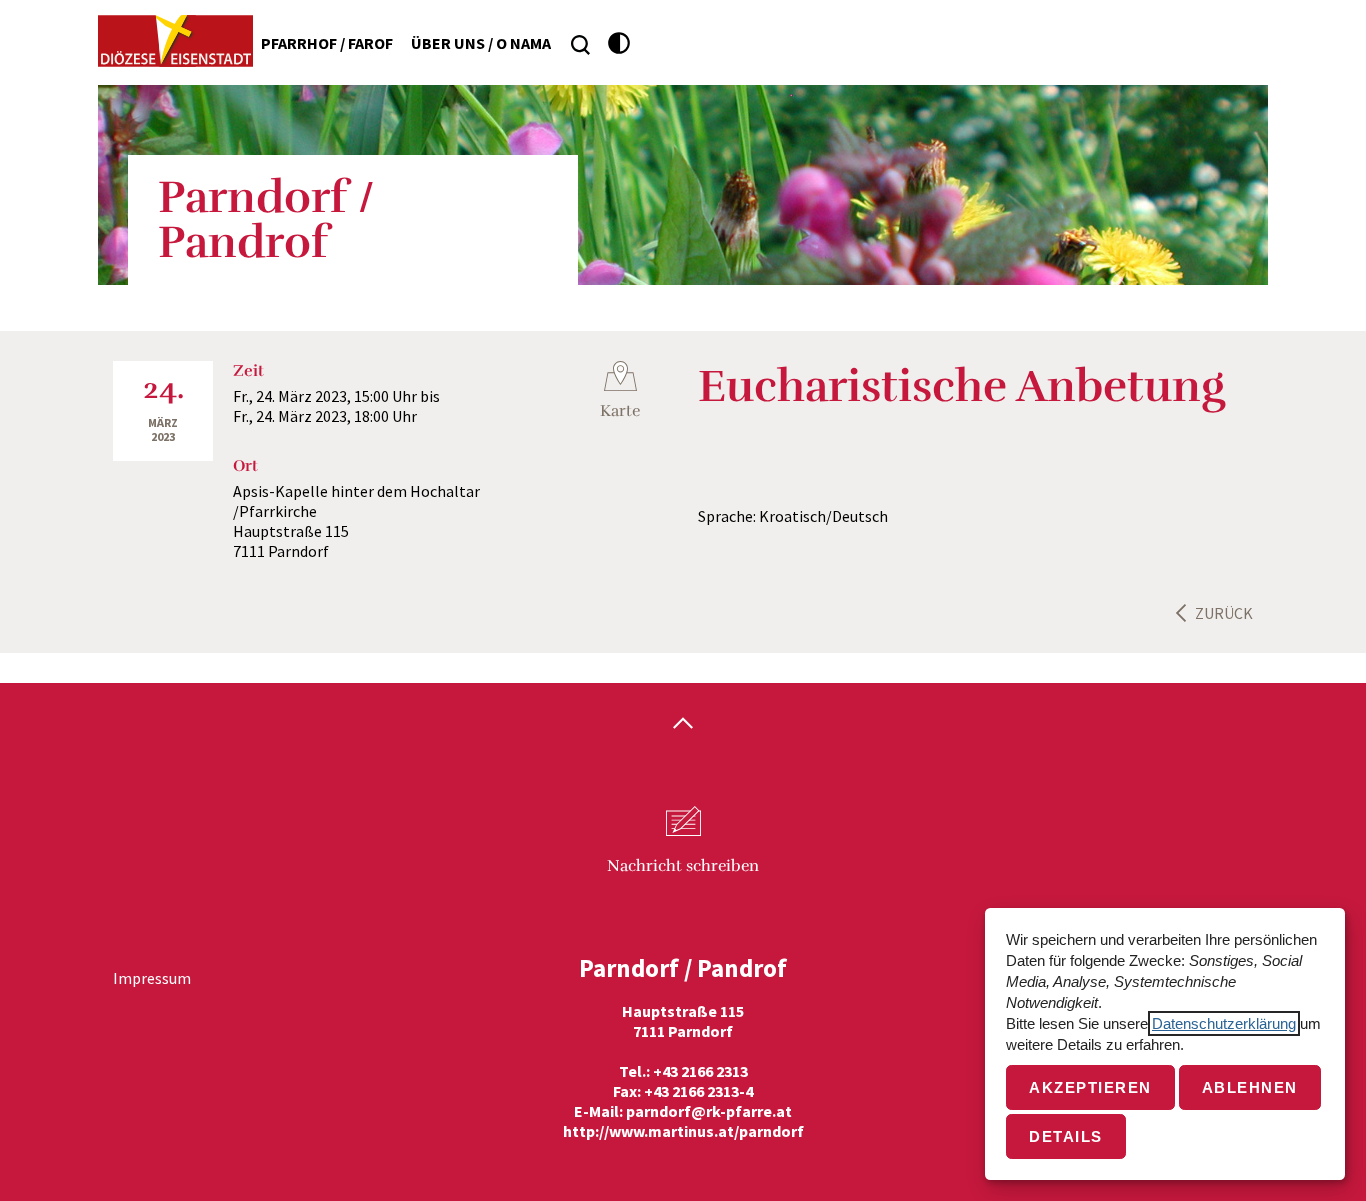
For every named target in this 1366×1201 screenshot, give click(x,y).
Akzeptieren (1090, 1087)
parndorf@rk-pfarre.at (709, 1111)
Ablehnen (1250, 1087)
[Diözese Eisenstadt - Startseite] (175, 41)
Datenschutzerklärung (1224, 1023)
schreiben (683, 866)
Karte (620, 411)
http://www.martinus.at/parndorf (683, 1131)
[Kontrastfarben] (619, 43)
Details (1066, 1136)
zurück (1224, 613)
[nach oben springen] (683, 725)
